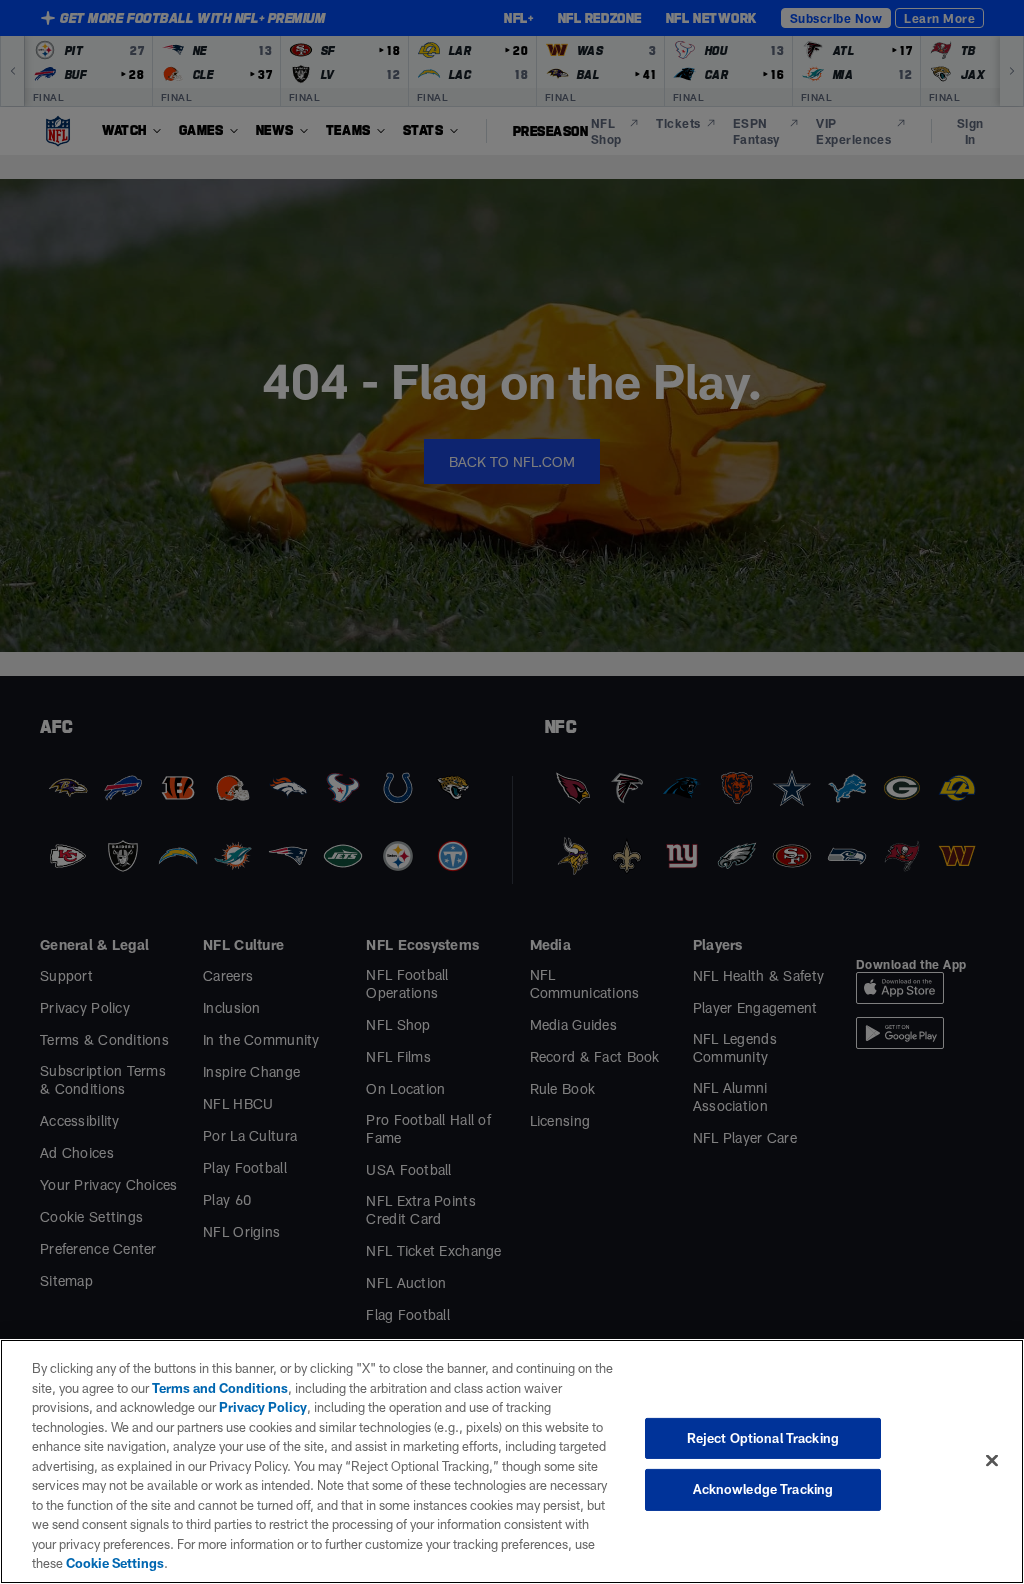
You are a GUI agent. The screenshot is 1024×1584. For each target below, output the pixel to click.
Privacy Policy (263, 1407)
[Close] (992, 1460)
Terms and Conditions (220, 1388)
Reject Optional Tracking (763, 1438)
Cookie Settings (115, 1563)
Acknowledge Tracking (763, 1489)
